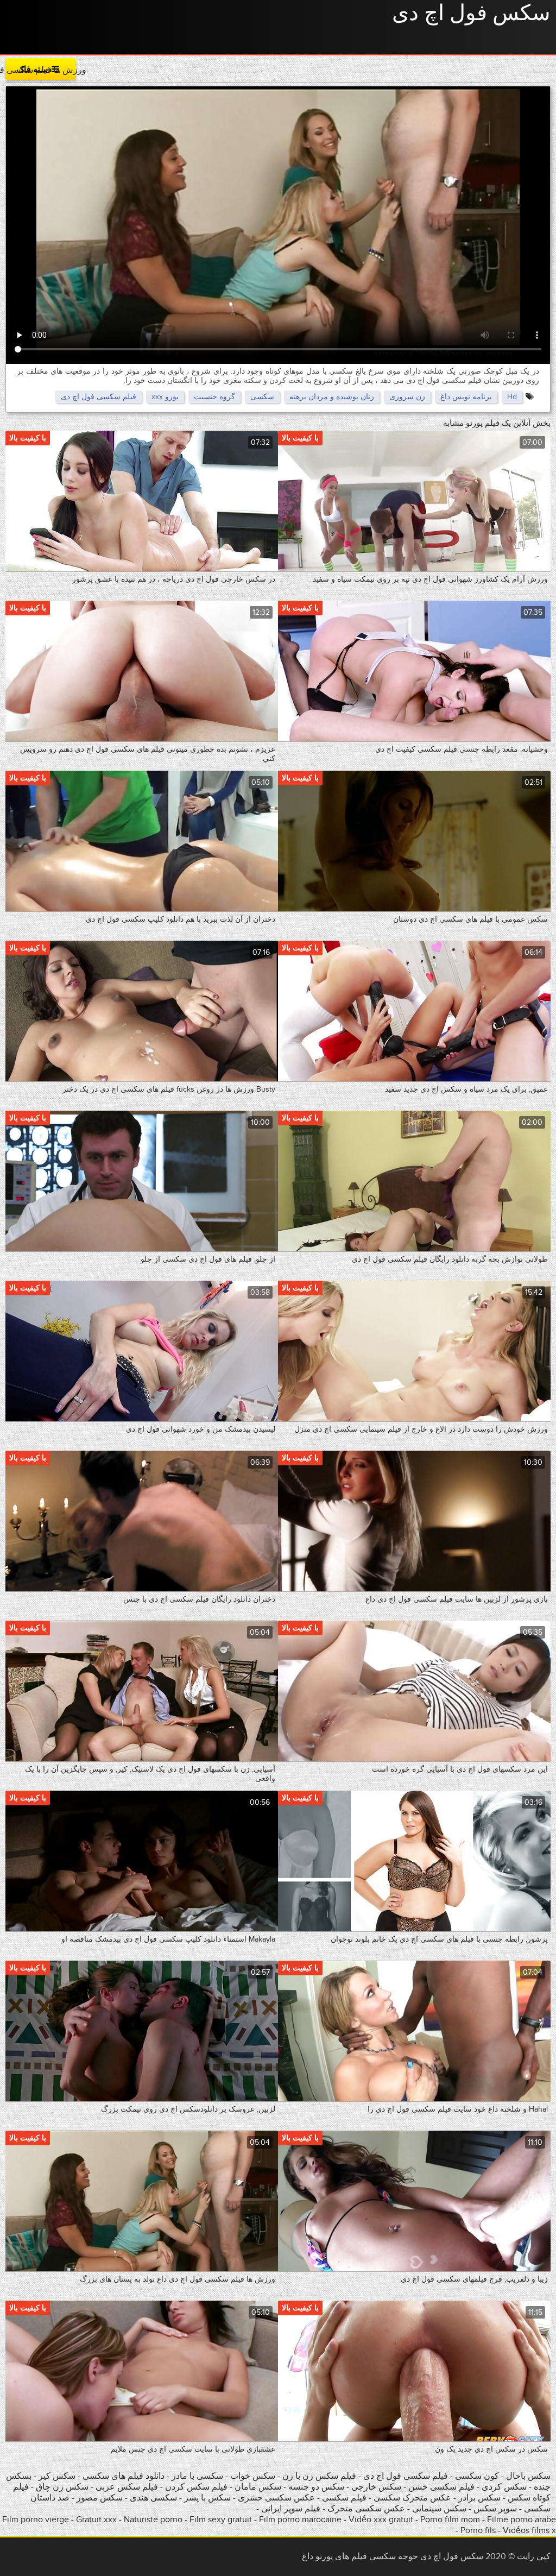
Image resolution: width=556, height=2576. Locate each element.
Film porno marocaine (300, 2520)
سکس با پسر (207, 2498)
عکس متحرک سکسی (412, 2498)
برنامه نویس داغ (466, 397)
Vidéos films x (529, 2530)
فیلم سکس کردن (196, 2487)
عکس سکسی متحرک (366, 2509)
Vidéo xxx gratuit (381, 2520)
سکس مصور (100, 2498)
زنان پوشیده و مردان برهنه (332, 397)
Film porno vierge (36, 2520)
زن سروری (407, 397)
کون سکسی (477, 2476)
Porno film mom (450, 2520)
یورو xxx (165, 397)
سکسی (262, 397)
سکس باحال (527, 2476)
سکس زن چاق (62, 2487)
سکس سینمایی (439, 2509)
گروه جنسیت (214, 397)
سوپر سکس (494, 2509)
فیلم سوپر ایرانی (291, 2509)
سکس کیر (56, 2476)
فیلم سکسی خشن (441, 2487)
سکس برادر (478, 2498)
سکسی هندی (153, 2498)
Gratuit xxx (96, 2520)
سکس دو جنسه (316, 2487)
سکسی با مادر (197, 2476)
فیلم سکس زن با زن (319, 2476)
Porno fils (478, 2530)
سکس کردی (504, 2487)
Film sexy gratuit (221, 2520)
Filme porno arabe (522, 2520)
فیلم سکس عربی (127, 2487)
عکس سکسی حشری (275, 2498)
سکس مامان (257, 2487)
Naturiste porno (153, 2520)
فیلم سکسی (344, 2498)
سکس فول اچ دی (471, 14)
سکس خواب (252, 2476)
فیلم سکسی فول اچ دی (99, 397)
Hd (512, 397)
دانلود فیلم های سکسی (122, 2476)
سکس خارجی (376, 2487)
